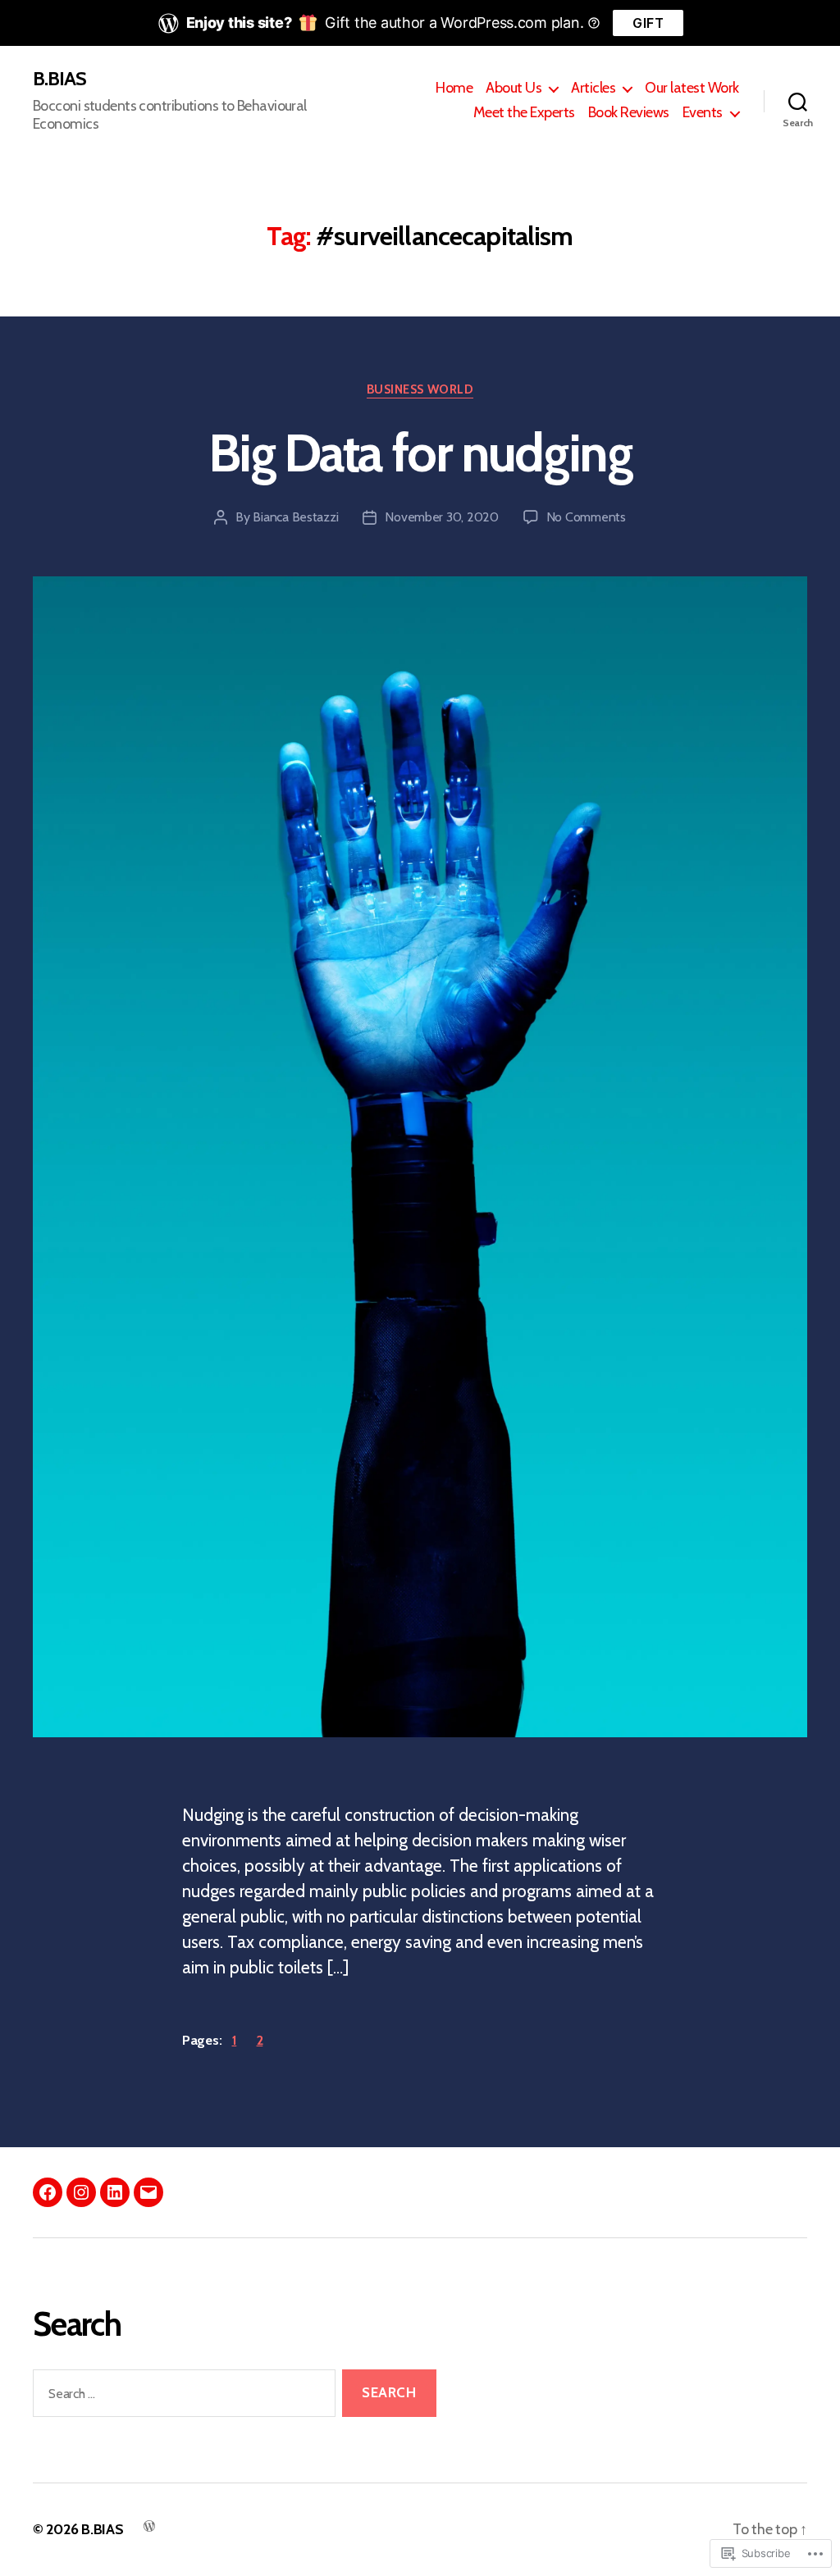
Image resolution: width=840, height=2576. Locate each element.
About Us (514, 88)
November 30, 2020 (441, 517)
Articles (593, 88)
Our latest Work (692, 88)
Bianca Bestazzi (295, 517)
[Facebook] (48, 2192)
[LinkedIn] (115, 2192)
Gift (648, 23)
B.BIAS (59, 79)
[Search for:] (181, 2397)
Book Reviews (629, 113)
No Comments (586, 517)
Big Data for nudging (420, 453)
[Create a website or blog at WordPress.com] (149, 2525)
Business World (420, 389)
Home (454, 88)
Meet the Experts (524, 113)
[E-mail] (148, 2192)
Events (703, 113)
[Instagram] (81, 2192)
